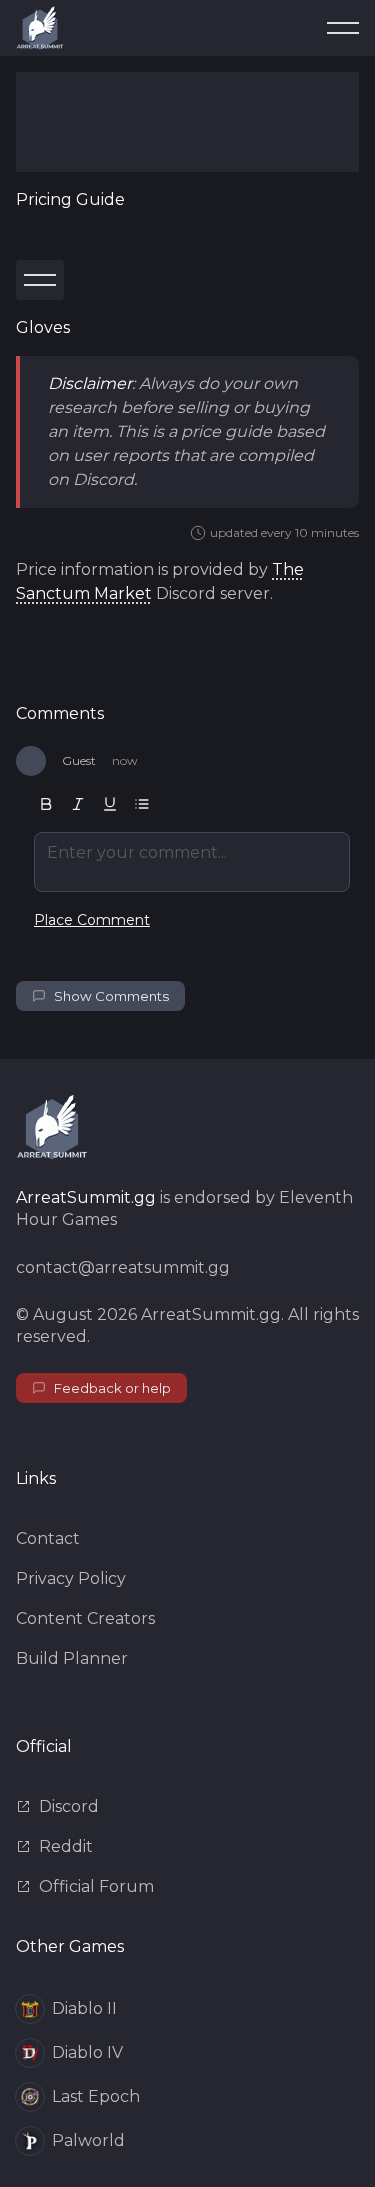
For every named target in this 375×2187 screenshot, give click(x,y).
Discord (69, 1806)
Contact (48, 1538)
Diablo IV (87, 2052)
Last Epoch (96, 2096)
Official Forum (96, 1886)
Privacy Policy (71, 1578)
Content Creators (85, 1618)
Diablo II (84, 2008)
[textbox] (192, 862)
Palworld (88, 2140)
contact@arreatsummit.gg (123, 1267)
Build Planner (72, 1658)
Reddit (66, 1846)
